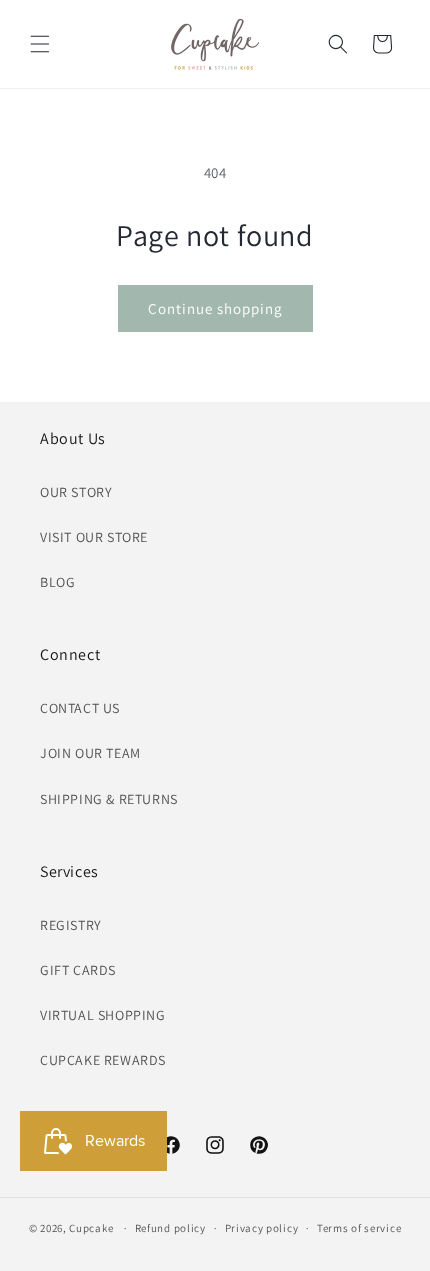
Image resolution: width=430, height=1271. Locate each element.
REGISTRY (71, 925)
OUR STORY (76, 492)
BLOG (57, 582)
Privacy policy (262, 1228)
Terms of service (359, 1228)
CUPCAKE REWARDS (103, 1060)
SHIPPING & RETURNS (109, 799)
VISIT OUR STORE (94, 537)
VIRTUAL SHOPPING (103, 1015)
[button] (40, 44)
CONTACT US (80, 708)
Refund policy (170, 1228)
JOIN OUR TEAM (90, 753)
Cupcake (91, 1228)
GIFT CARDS (78, 970)
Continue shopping (215, 308)
